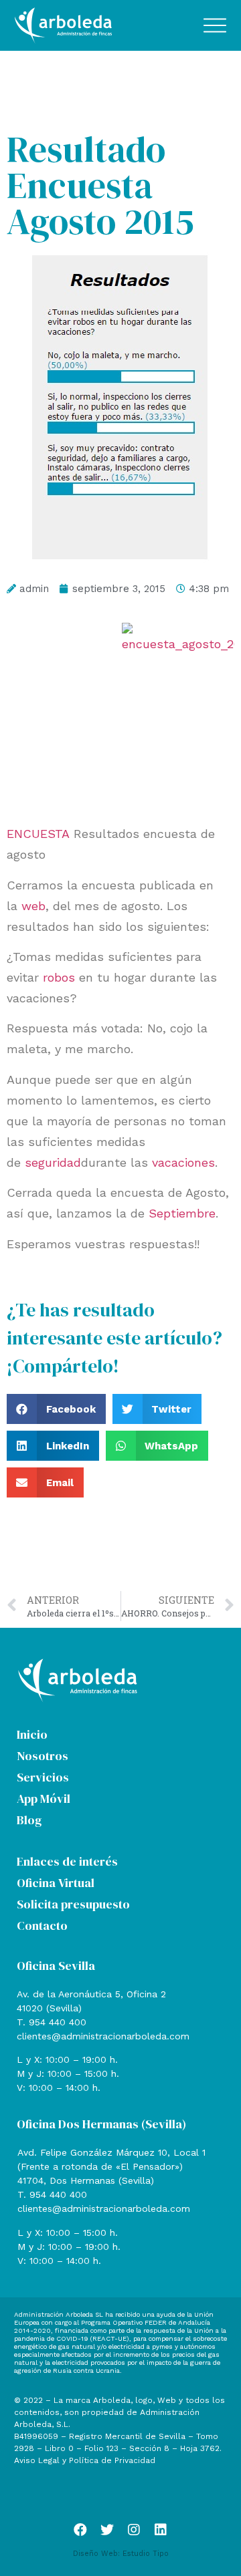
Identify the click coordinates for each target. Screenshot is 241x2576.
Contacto (42, 1925)
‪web (33, 906)
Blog (29, 1820)
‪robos (59, 977)
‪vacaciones (183, 1162)
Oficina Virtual (56, 1883)
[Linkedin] (161, 2530)
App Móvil (44, 1799)
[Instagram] (134, 2530)
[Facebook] (80, 2530)
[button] (56, 1409)
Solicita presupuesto (73, 1904)
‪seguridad (53, 1162)
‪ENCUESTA (38, 834)
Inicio (32, 1734)
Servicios (43, 1777)
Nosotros (43, 1756)
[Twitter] (107, 2530)
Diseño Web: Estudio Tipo (121, 2554)
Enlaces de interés (67, 1861)
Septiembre (182, 1213)
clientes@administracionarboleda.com (103, 2036)
